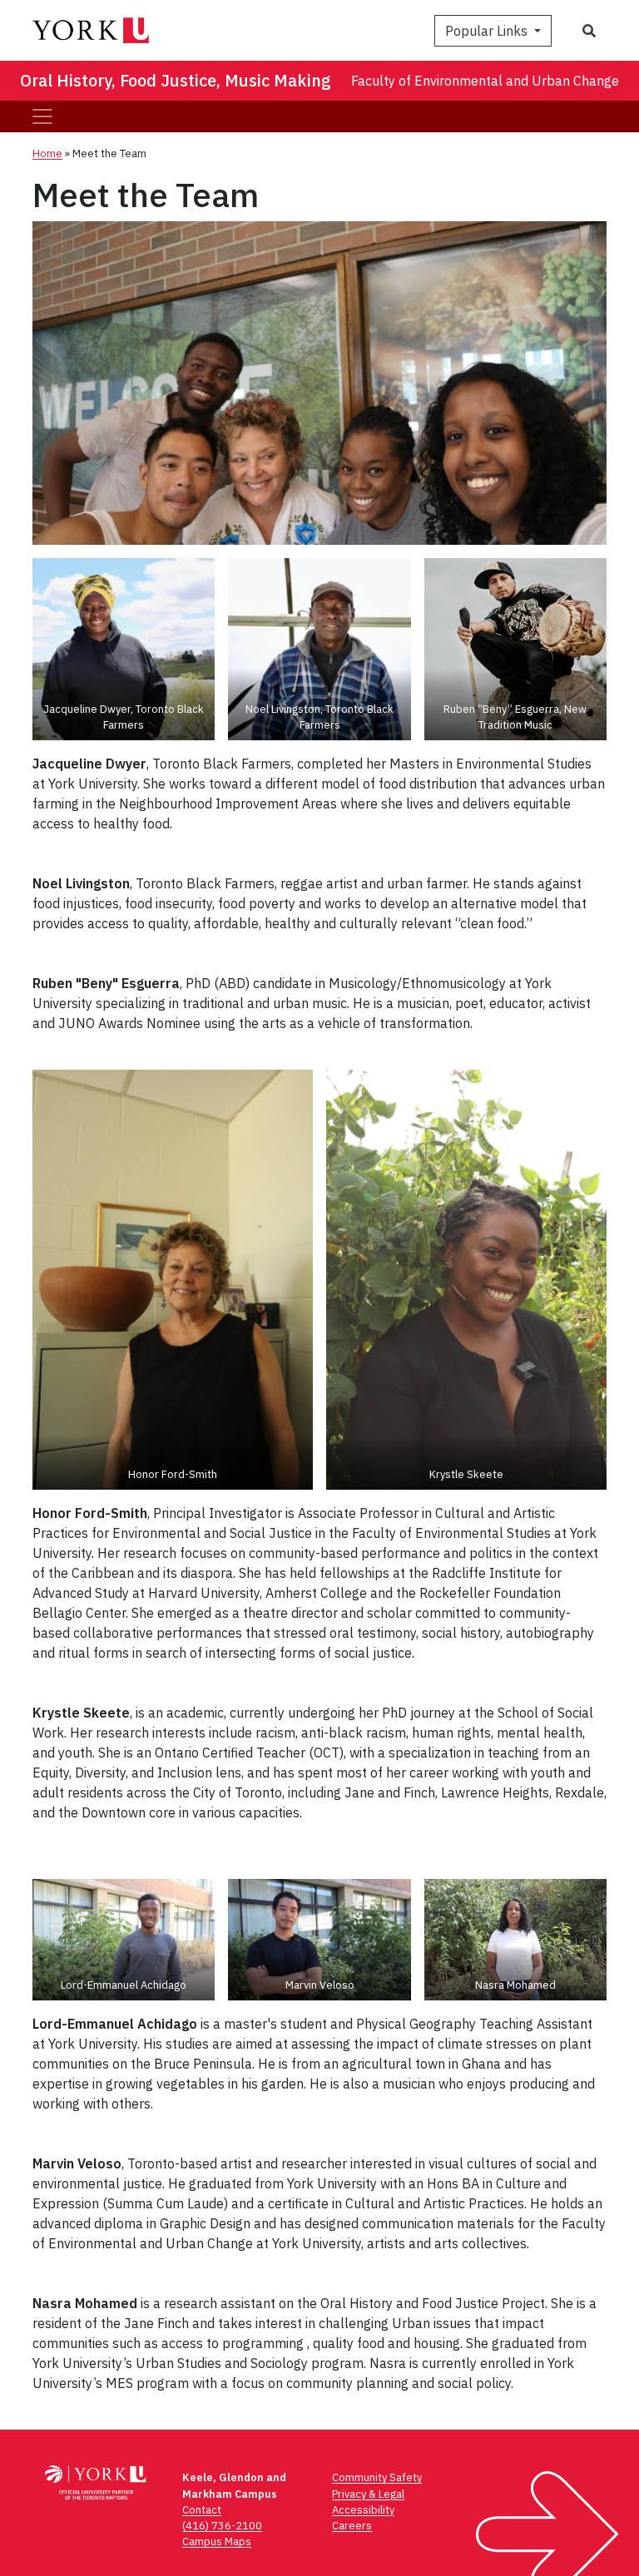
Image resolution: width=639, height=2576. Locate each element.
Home (47, 153)
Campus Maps (217, 2541)
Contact (202, 2510)
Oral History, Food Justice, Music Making (176, 80)
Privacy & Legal (368, 2494)
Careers (352, 2526)
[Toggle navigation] (42, 116)
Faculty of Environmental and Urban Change (485, 81)
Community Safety (377, 2477)
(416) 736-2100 (222, 2526)
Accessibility (363, 2510)
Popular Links (488, 31)
